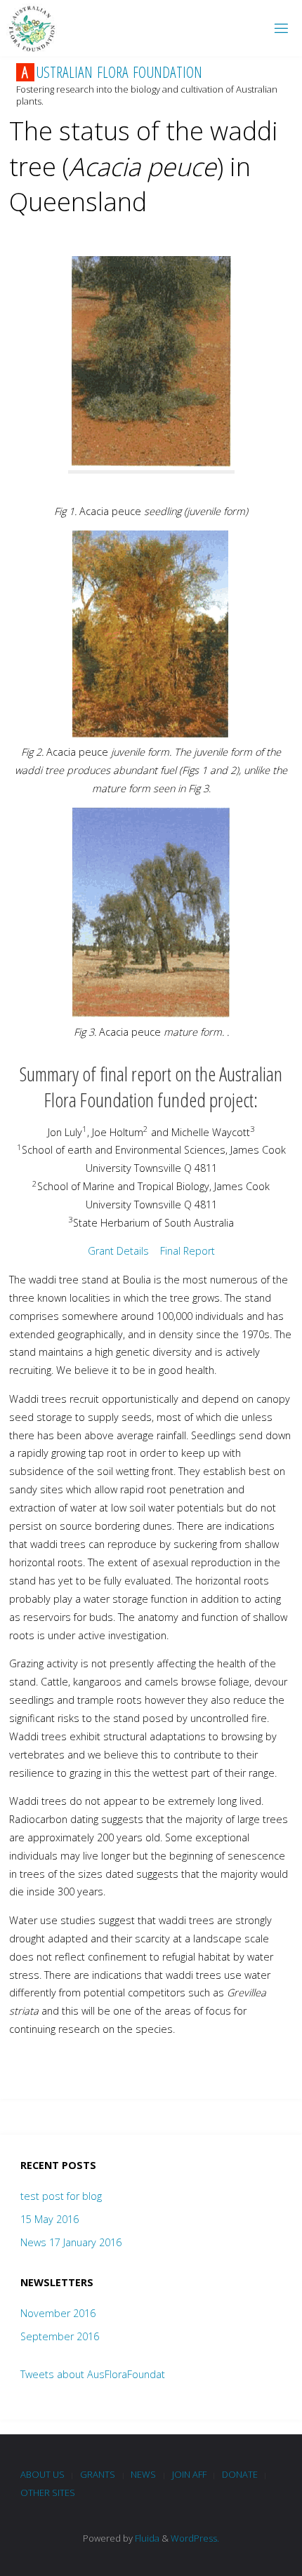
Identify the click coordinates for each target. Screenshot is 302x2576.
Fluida (146, 2538)
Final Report (188, 1251)
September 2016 (60, 2336)
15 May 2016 (50, 2219)
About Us (42, 2474)
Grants (98, 2474)
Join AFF (189, 2474)
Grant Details (118, 1251)
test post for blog (61, 2196)
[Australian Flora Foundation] (32, 28)
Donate (240, 2474)
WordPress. (195, 2538)
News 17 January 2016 (71, 2242)
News (143, 2474)
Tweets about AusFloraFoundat (93, 2374)
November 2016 (58, 2313)
